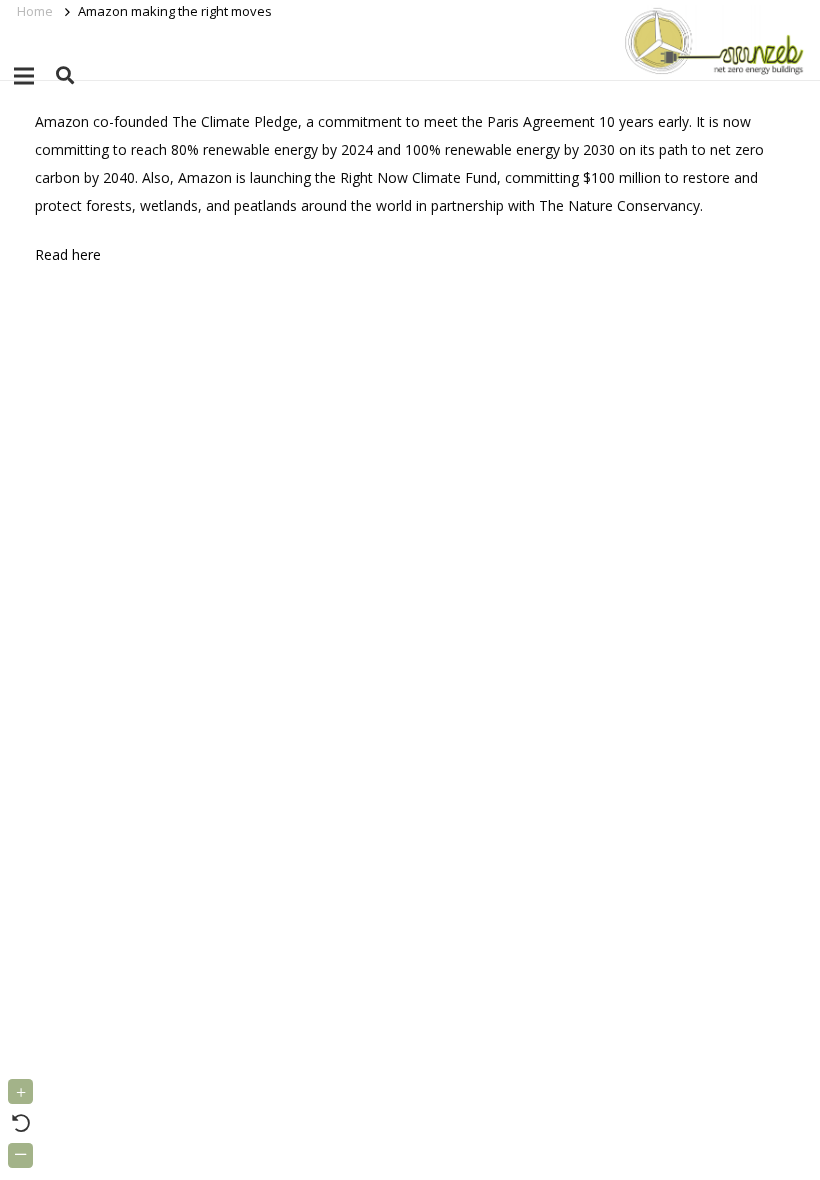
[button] (65, 75)
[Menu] (24, 76)
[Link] (710, 40)
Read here (68, 254)
